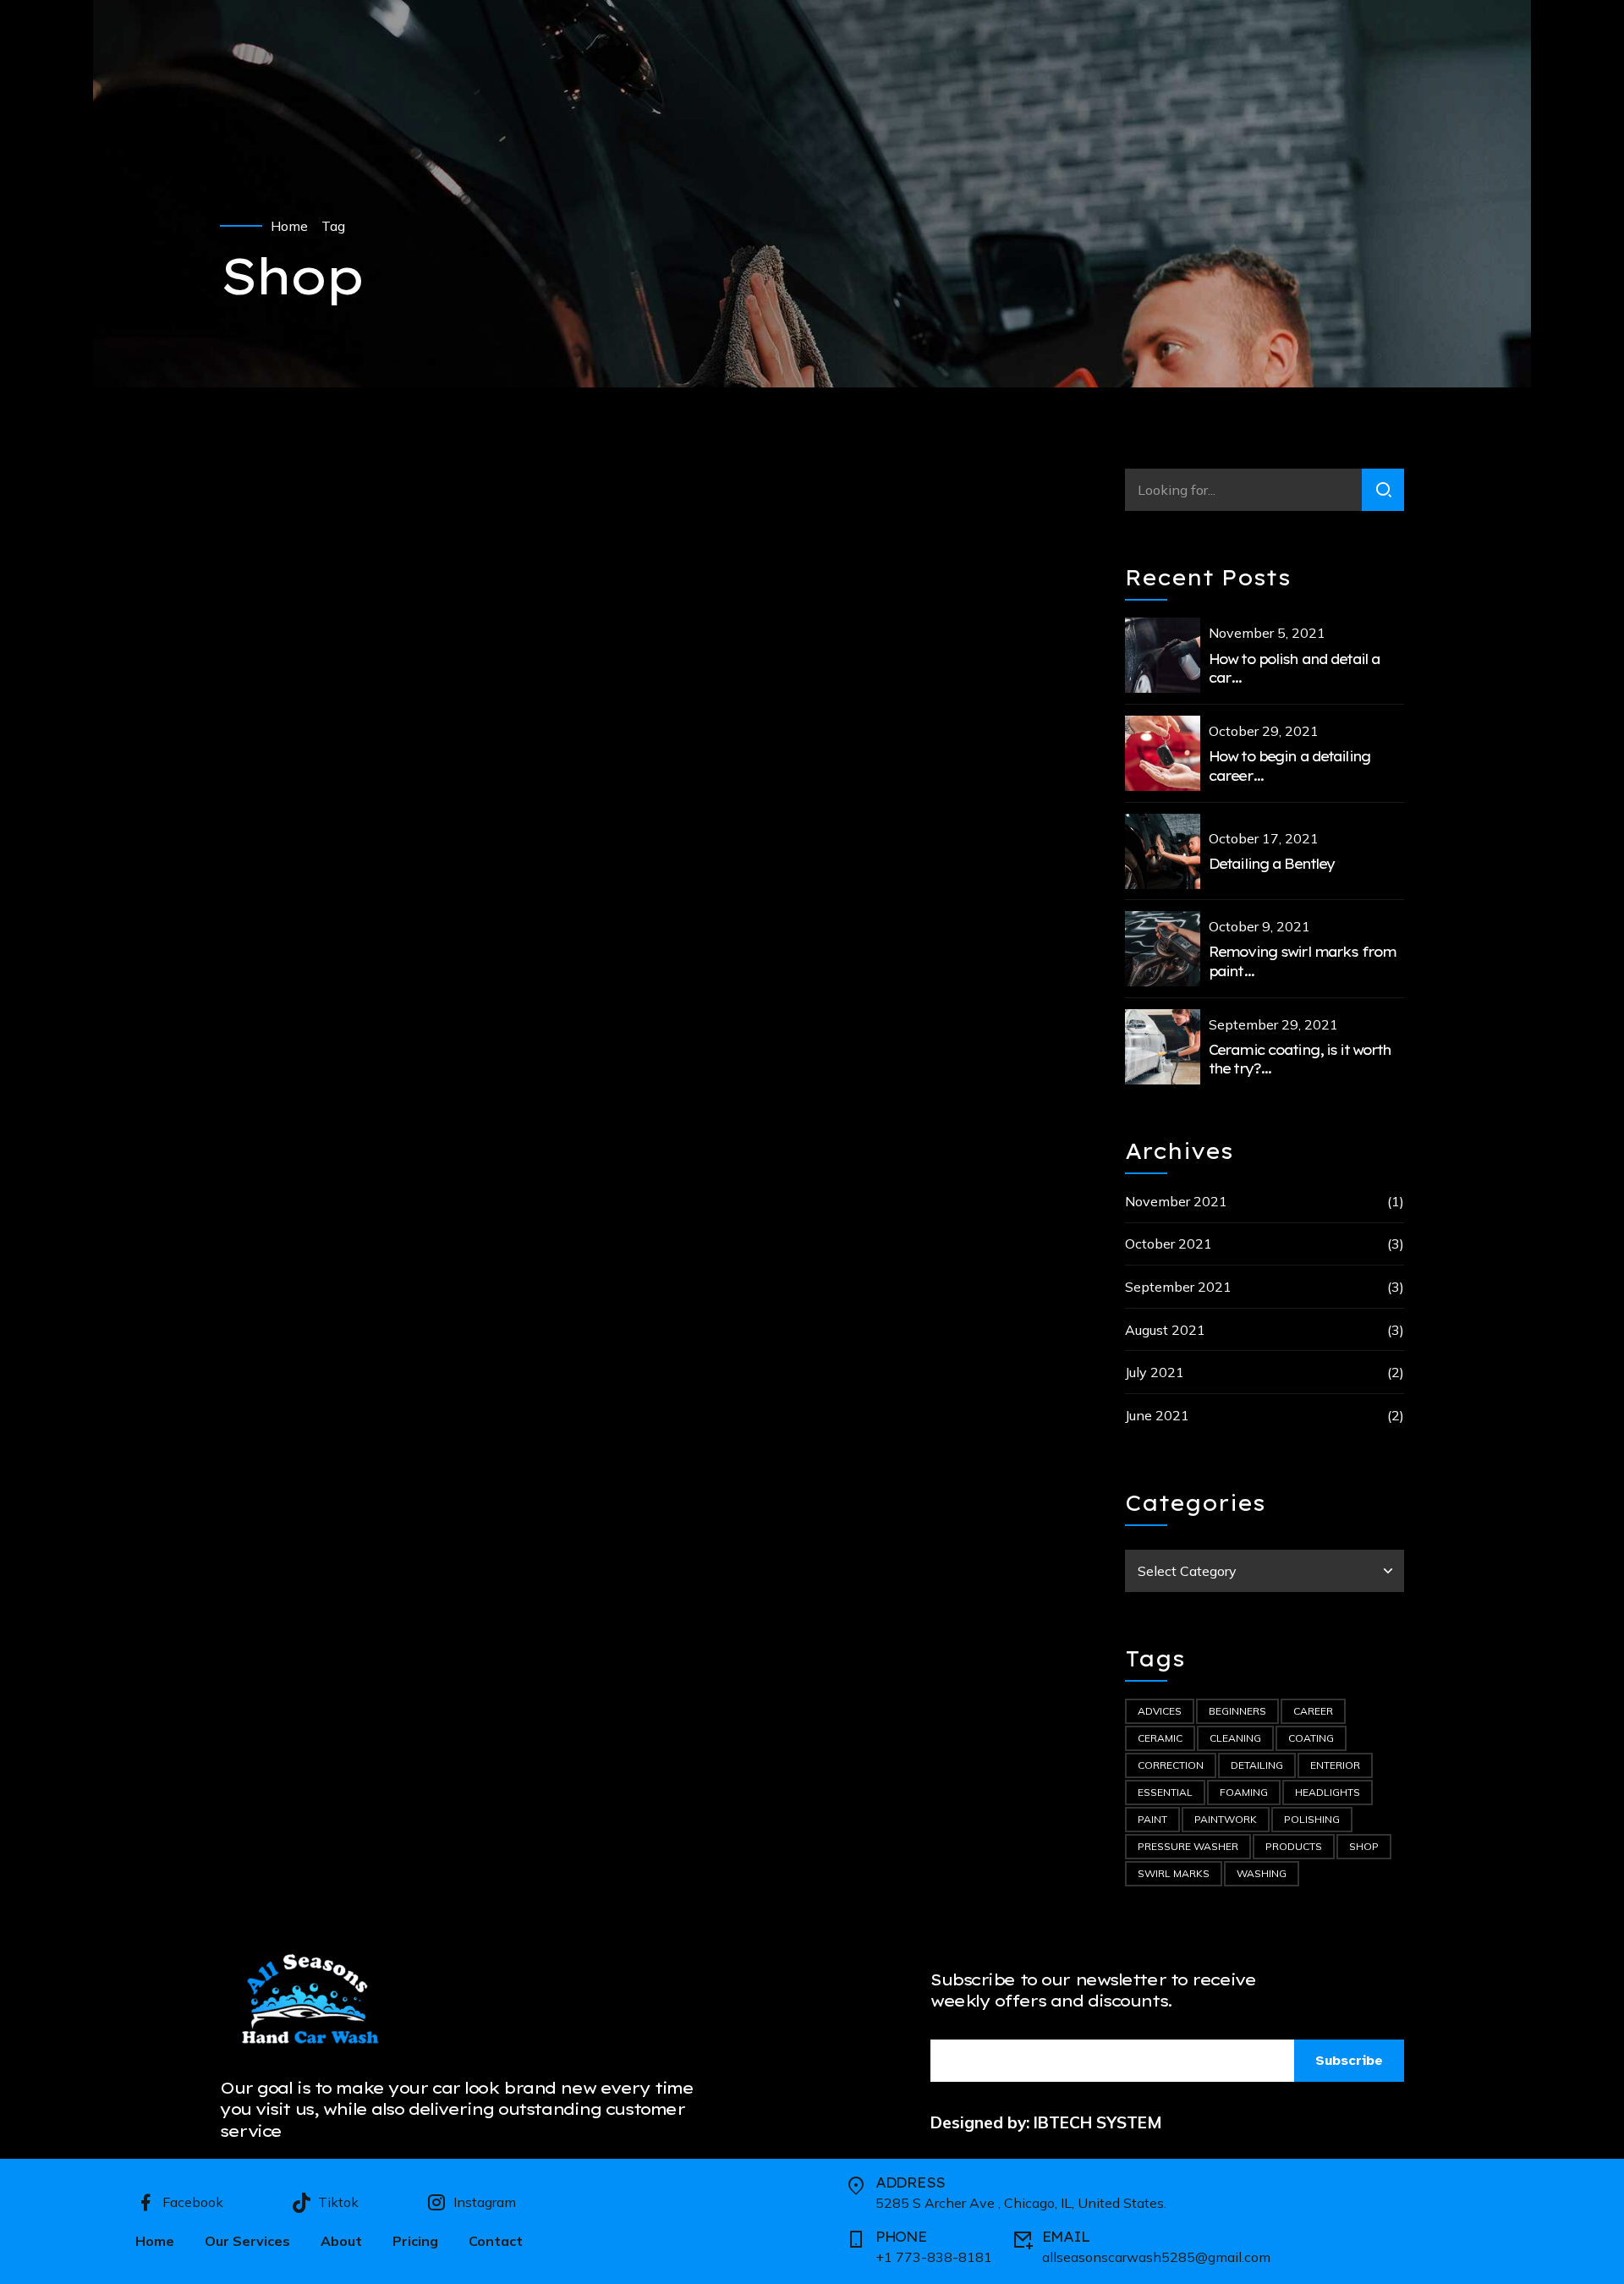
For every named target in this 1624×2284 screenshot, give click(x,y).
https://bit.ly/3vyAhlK (647, 767)
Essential (1165, 1792)
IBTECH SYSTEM (1098, 2122)
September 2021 (1178, 1287)
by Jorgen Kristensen (470, 1022)
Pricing (415, 2241)
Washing (1262, 1873)
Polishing (1312, 1819)
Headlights (1328, 1792)
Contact (496, 2241)
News (406, 942)
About (341, 2241)
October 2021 (1169, 1244)
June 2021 (1157, 1415)
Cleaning (1235, 1738)
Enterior (1335, 1765)
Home (289, 226)
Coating (1311, 1738)
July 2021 (1155, 1372)
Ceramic (1160, 1738)
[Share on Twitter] (267, 1150)
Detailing (1257, 1765)
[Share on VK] (335, 1150)
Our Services (247, 2241)
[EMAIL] (1023, 2240)
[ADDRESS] (856, 2186)
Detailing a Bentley (1272, 864)
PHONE (901, 2237)
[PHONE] (856, 2240)
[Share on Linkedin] (301, 1150)
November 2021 (1176, 1201)
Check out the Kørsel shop (647, 699)
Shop (1364, 1846)
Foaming (1244, 1792)
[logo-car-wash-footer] (315, 2001)
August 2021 (1165, 1330)
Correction (1171, 1765)
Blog (361, 942)
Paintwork (1226, 1819)
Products (1294, 1846)
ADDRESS (910, 2182)
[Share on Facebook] (233, 1150)
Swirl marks (1174, 1873)
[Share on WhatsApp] (369, 1150)
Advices (308, 942)
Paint (1152, 1819)
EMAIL (1066, 2237)
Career (1313, 1711)
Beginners (1237, 1711)
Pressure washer (1188, 1846)
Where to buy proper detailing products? (499, 980)
